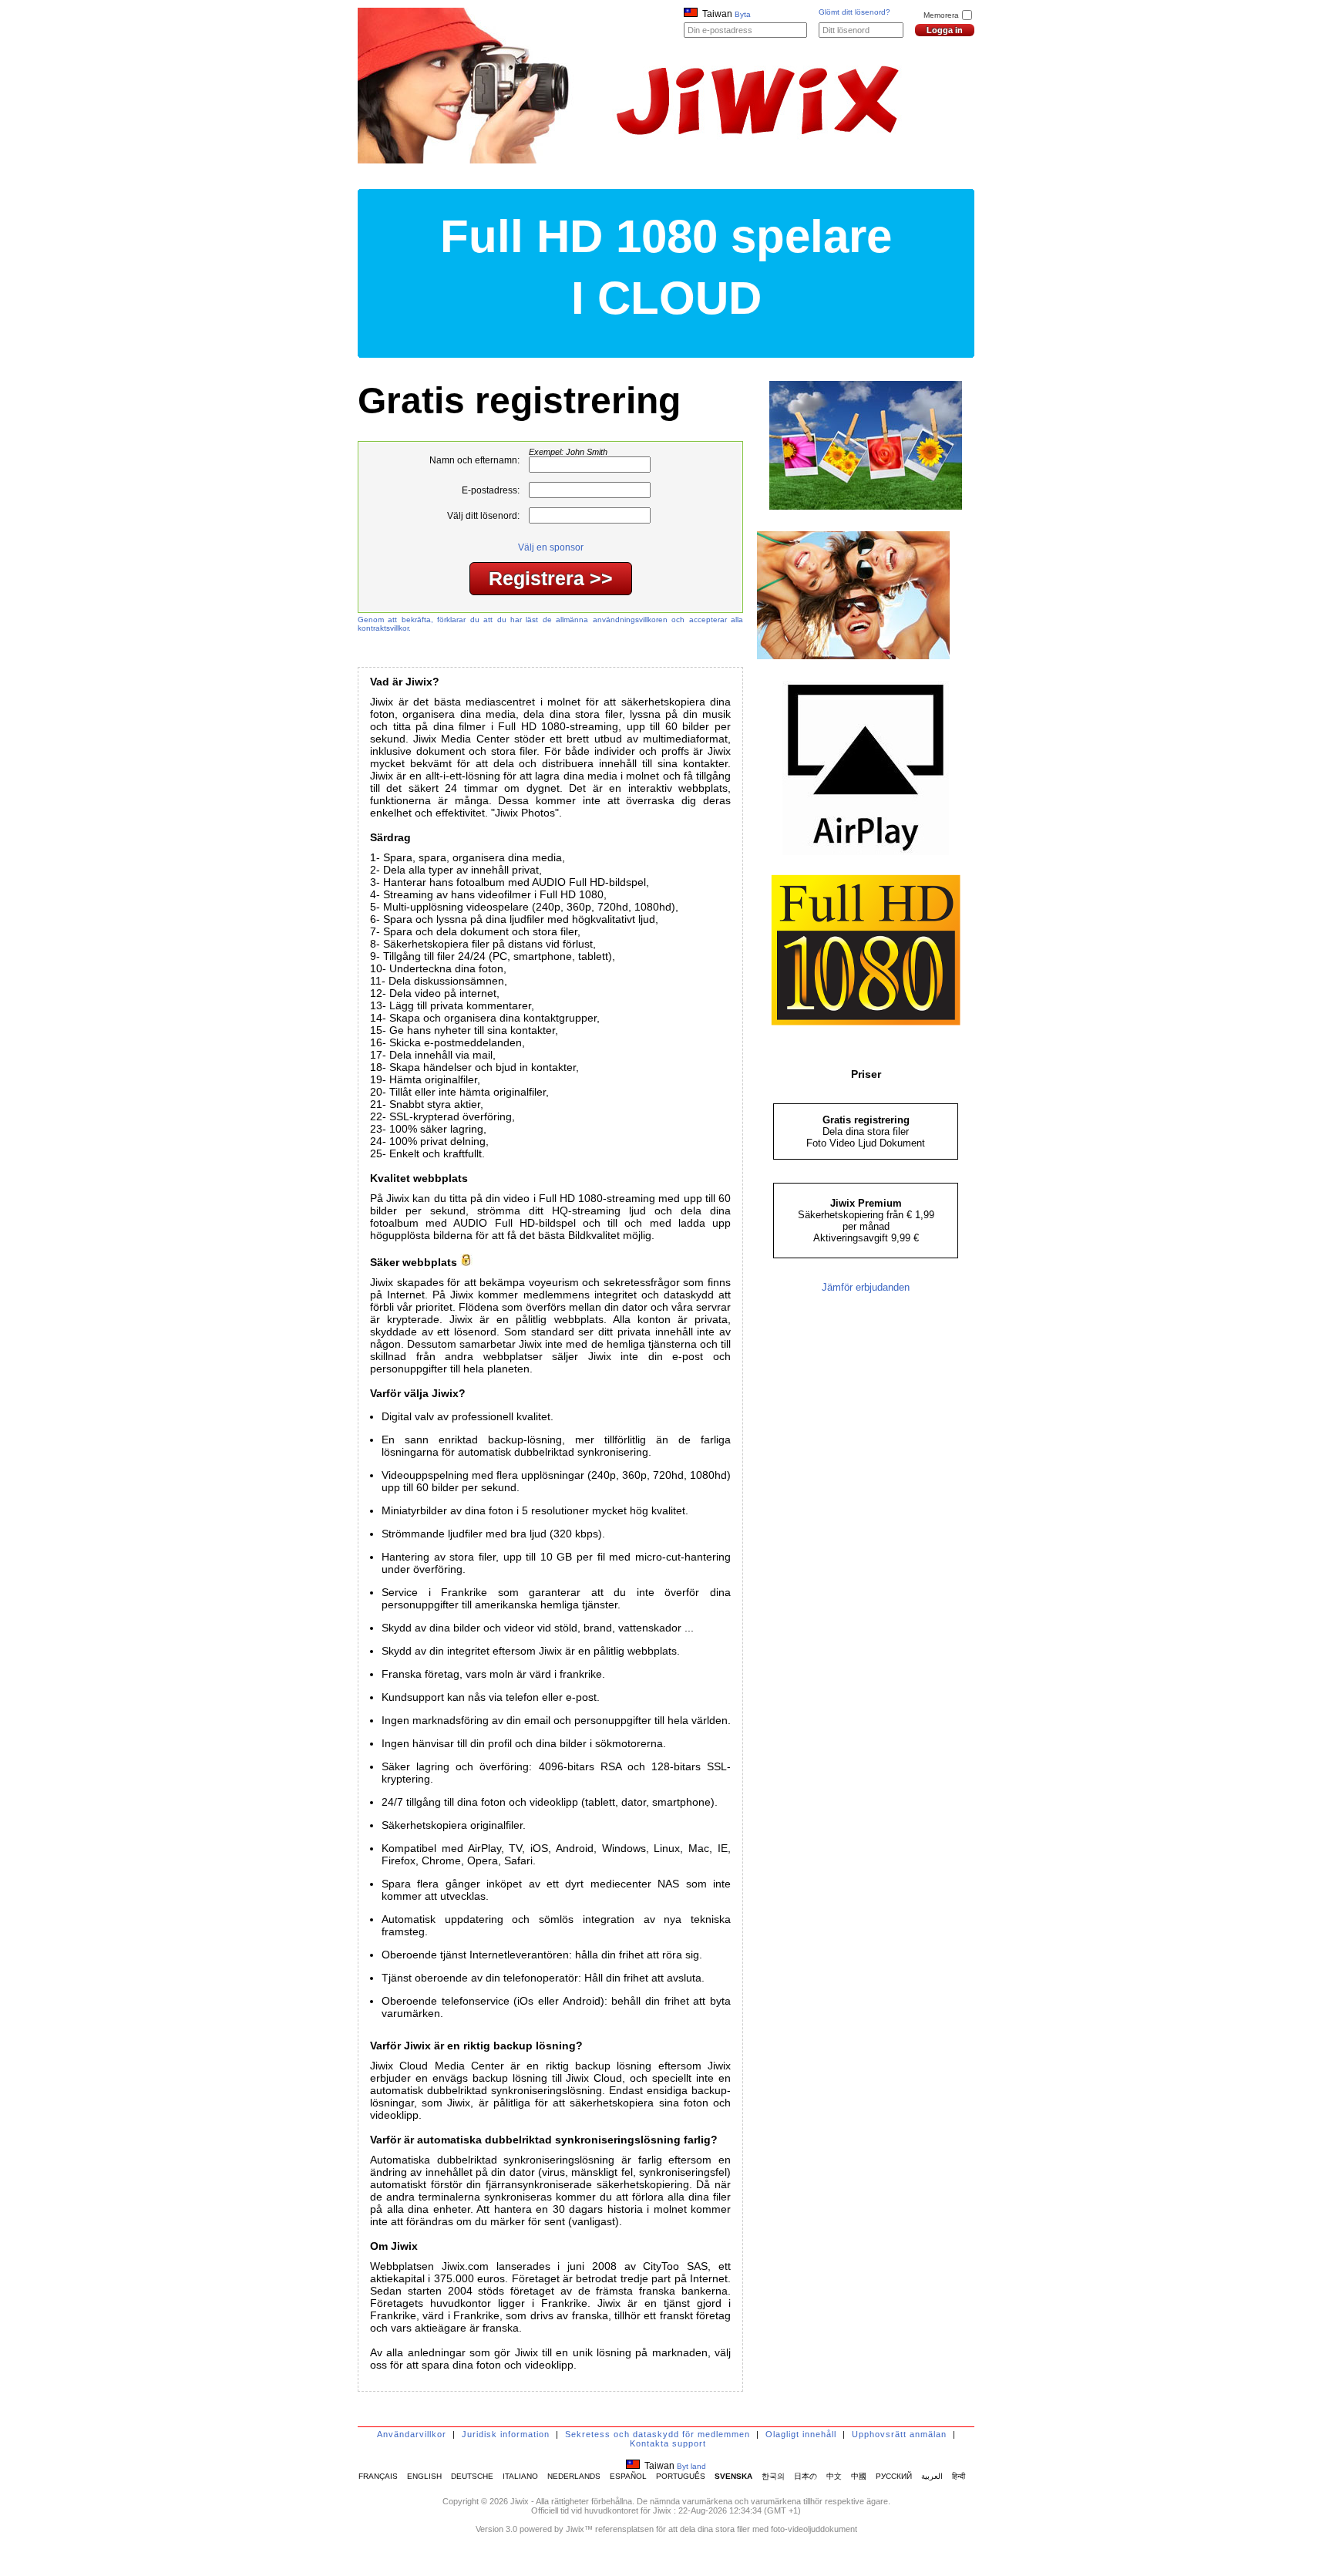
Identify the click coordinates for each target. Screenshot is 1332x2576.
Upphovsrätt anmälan (899, 2434)
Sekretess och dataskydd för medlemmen (658, 2434)
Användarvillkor (412, 2434)
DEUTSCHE (472, 2476)
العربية (932, 2476)
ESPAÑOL (628, 2476)
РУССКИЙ (894, 2476)
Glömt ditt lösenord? (854, 12)
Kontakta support (668, 2443)
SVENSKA (733, 2476)
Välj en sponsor (551, 547)
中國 (859, 2476)
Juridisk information (506, 2434)
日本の (806, 2476)
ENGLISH (424, 2476)
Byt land (691, 2466)
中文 (834, 2476)
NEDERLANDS (574, 2476)
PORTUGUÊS (681, 2476)
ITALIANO (520, 2476)
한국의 (773, 2476)
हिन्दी (959, 2476)
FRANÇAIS (378, 2476)
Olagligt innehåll (801, 2434)
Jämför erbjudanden (866, 1287)
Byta (743, 14)
